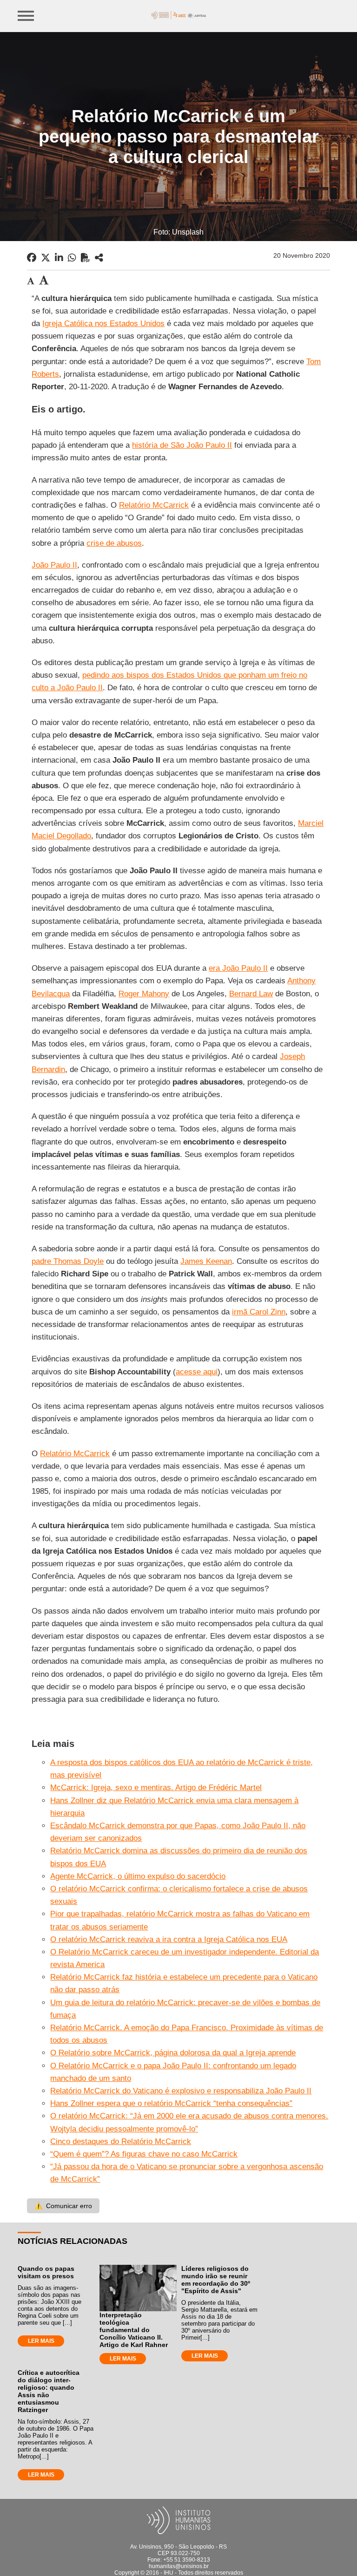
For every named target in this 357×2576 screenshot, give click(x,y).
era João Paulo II (238, 968)
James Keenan (206, 1261)
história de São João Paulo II (182, 445)
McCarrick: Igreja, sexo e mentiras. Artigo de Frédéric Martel (156, 1788)
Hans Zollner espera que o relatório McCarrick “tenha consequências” (171, 2103)
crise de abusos (114, 543)
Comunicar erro (63, 2206)
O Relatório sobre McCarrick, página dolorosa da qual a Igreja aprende (173, 2053)
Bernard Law (251, 994)
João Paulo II (54, 565)
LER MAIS (41, 2341)
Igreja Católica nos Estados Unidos (103, 324)
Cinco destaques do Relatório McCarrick (121, 2141)
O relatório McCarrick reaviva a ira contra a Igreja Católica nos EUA (169, 1939)
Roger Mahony (144, 994)
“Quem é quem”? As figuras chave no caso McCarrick (144, 2154)
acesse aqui (197, 1372)
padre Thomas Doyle (68, 1261)
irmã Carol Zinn (259, 1312)
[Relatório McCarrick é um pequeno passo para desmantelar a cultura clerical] (99, 258)
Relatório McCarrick (154, 505)
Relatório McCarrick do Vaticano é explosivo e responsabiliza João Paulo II (181, 2091)
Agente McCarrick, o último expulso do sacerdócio (138, 1876)
